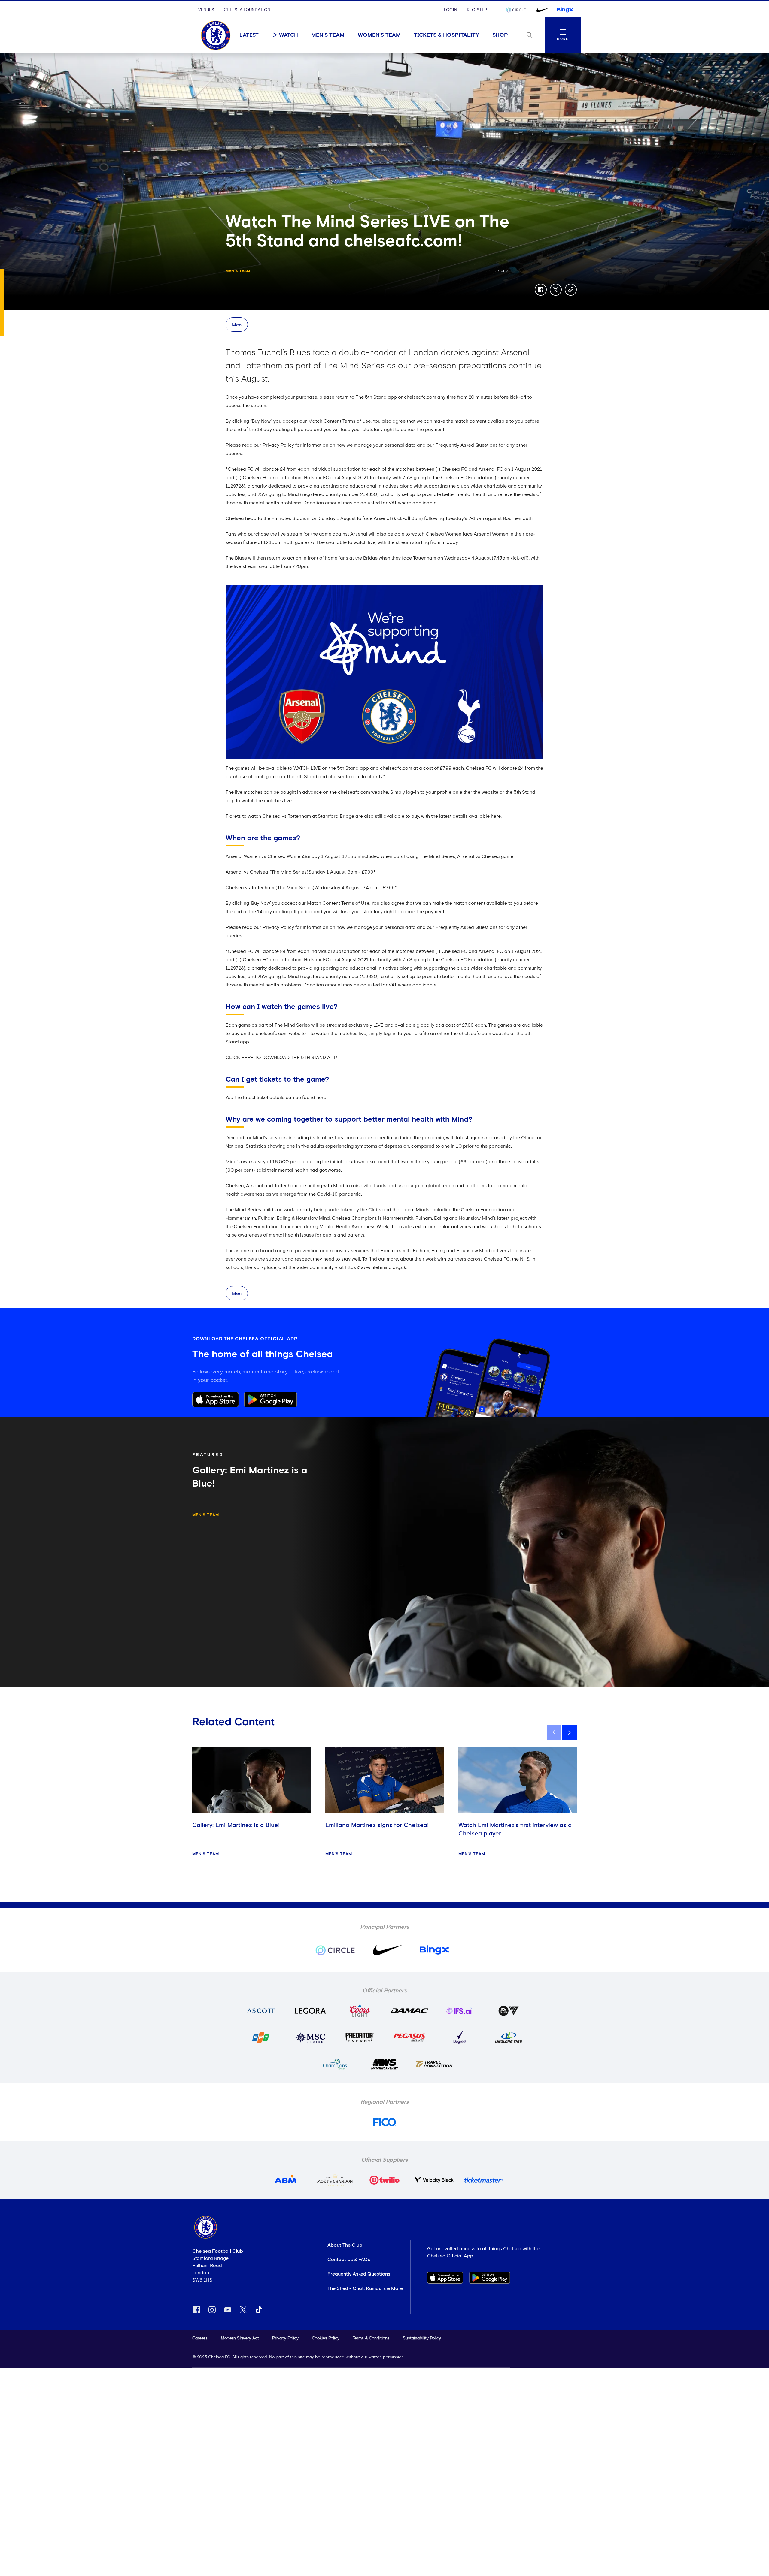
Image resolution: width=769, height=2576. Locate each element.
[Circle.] (518, 10)
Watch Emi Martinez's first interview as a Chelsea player (515, 1829)
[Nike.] (542, 10)
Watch (289, 35)
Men (237, 325)
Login (451, 10)
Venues (206, 10)
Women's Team (379, 35)
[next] (570, 1732)
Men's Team (328, 35)
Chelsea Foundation (247, 10)
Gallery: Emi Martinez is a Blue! (236, 1825)
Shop (500, 35)
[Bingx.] (565, 10)
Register (477, 10)
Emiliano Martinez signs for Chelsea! (377, 1825)
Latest (249, 35)
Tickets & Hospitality (447, 35)
